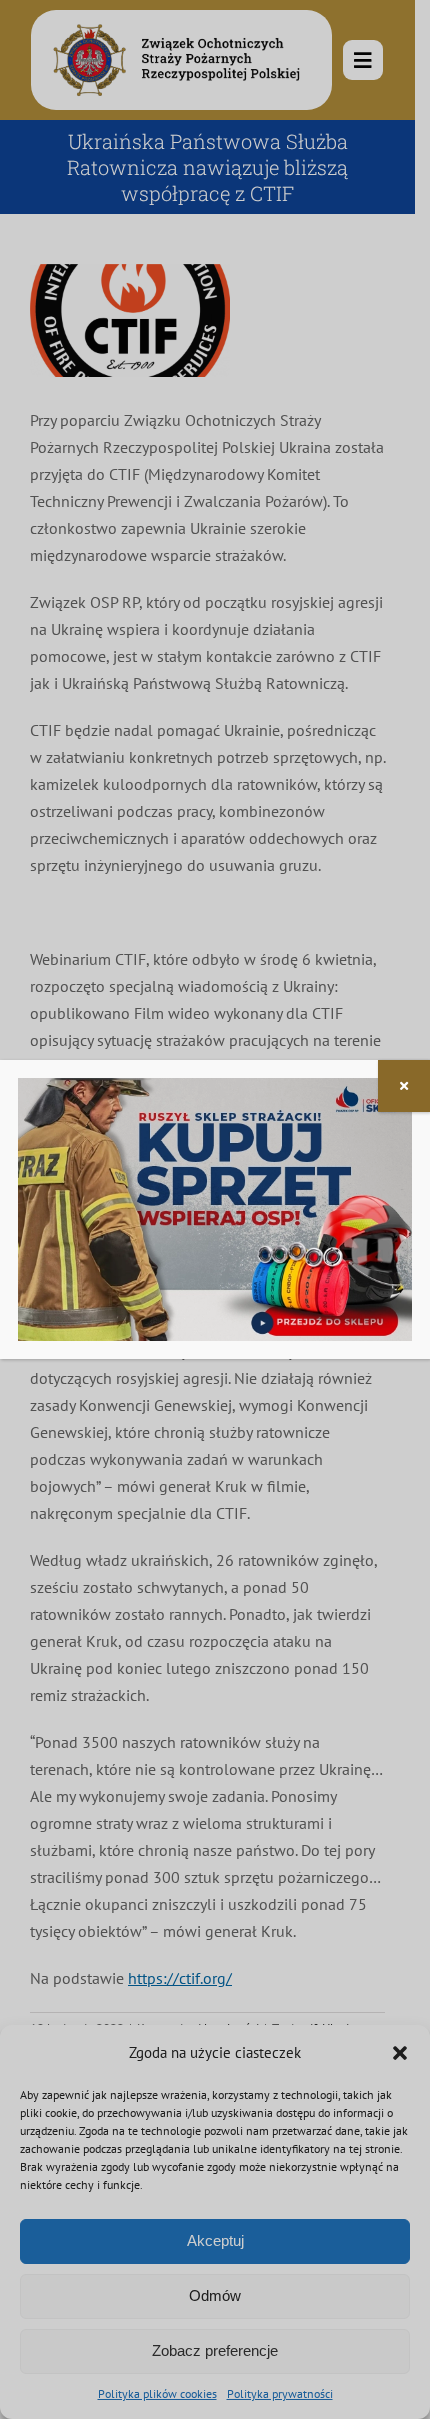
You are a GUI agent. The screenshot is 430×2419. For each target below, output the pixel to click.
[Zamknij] (404, 1086)
